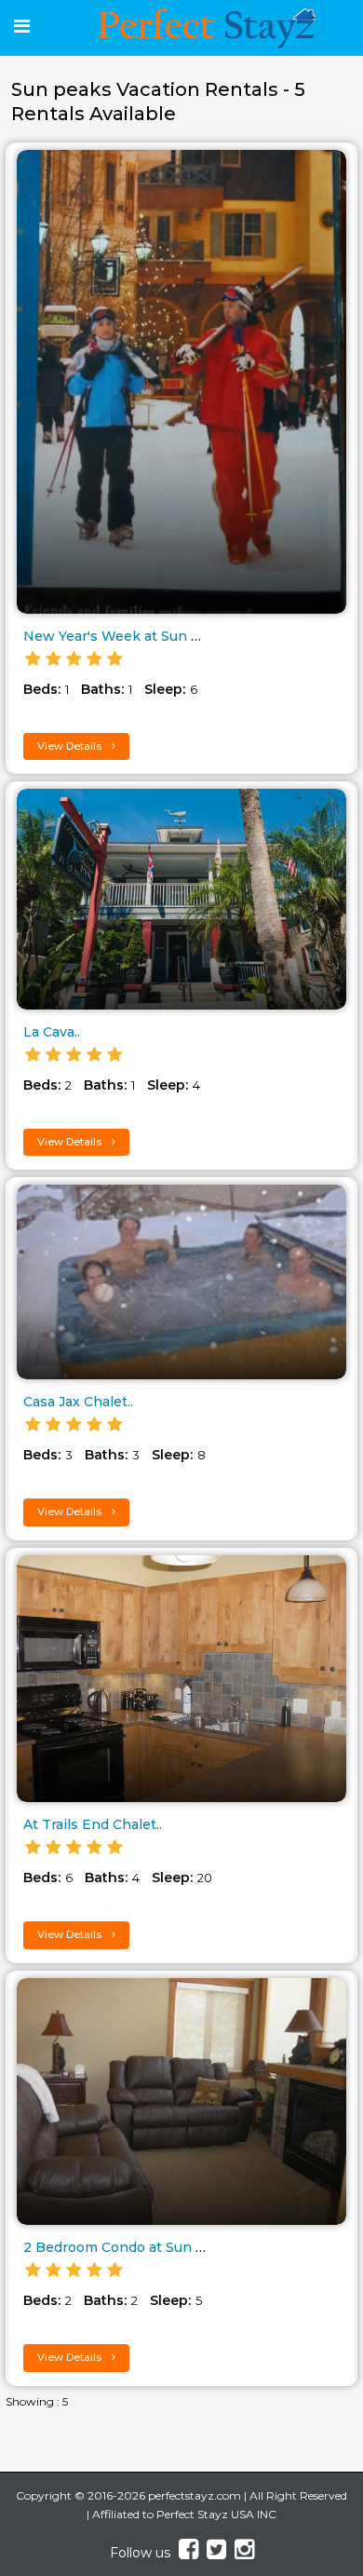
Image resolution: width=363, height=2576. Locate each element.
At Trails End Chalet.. (93, 1824)
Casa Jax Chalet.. (78, 1402)
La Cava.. (52, 1032)
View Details (71, 746)
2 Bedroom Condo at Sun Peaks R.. (140, 2247)
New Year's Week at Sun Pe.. (119, 636)
